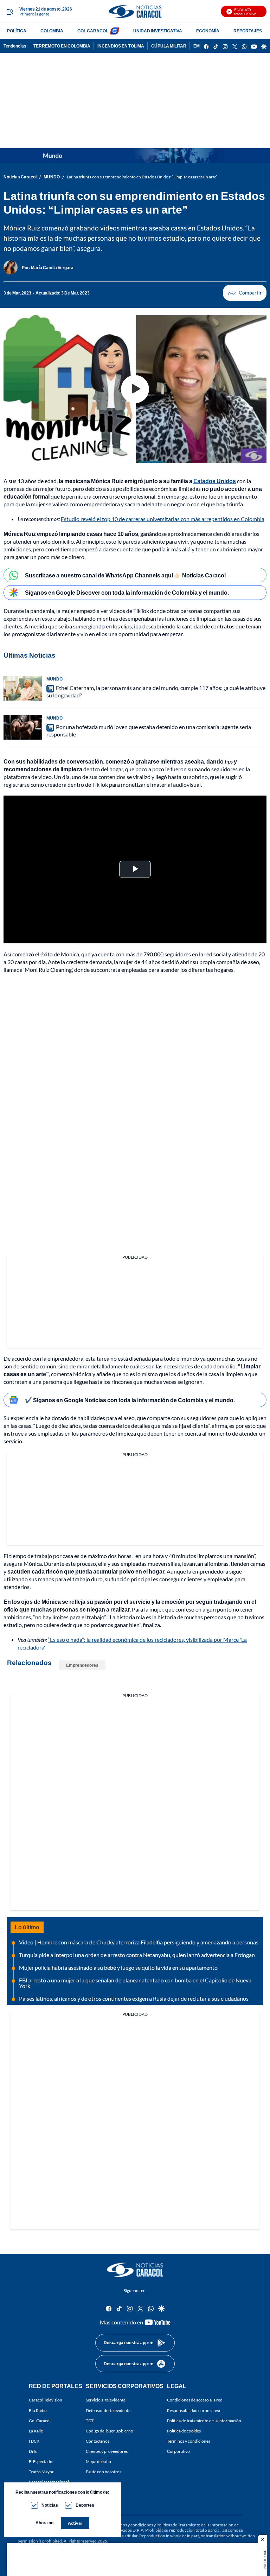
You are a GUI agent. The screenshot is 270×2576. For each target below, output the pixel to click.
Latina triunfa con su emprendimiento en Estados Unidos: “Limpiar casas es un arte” (142, 177)
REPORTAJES (248, 31)
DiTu (33, 2451)
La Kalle (36, 2431)
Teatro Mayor (41, 2472)
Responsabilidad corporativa (194, 2410)
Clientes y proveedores (107, 2451)
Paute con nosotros (104, 2472)
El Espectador (41, 2461)
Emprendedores (82, 1665)
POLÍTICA (17, 31)
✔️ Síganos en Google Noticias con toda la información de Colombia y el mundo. (130, 1400)
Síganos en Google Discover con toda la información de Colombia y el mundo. (127, 592)
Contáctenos (98, 2441)
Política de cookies (184, 2431)
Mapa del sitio (98, 2461)
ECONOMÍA (208, 31)
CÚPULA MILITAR (169, 46)
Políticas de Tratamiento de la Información (195, 2525)
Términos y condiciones (189, 2441)
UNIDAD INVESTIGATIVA (158, 31)
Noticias (50, 2505)
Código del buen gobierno (110, 2431)
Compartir (245, 293)
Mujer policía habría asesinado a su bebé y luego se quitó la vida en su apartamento (118, 1967)
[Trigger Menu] (10, 12)
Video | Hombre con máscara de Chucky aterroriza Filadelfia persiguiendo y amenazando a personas (139, 1942)
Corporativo (178, 2451)
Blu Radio (38, 2410)
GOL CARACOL (93, 31)
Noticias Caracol (20, 177)
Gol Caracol (40, 2420)
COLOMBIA (52, 31)
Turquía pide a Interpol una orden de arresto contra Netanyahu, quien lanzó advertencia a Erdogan (137, 1955)
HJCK (34, 2441)
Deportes (85, 2505)
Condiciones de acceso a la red (195, 2400)
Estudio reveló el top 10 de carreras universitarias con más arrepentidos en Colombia (163, 519)
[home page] (135, 11)
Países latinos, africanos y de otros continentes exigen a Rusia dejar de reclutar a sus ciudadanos (134, 1998)
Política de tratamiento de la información (204, 2420)
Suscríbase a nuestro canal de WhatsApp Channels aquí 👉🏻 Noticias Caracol (125, 575)
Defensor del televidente (108, 2410)
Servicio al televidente (106, 2400)
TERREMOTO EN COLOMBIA (62, 46)
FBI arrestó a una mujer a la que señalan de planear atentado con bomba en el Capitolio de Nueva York (135, 1983)
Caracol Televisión (46, 2400)
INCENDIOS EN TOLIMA (121, 46)
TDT (90, 2420)
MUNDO (52, 177)
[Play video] (135, 389)
